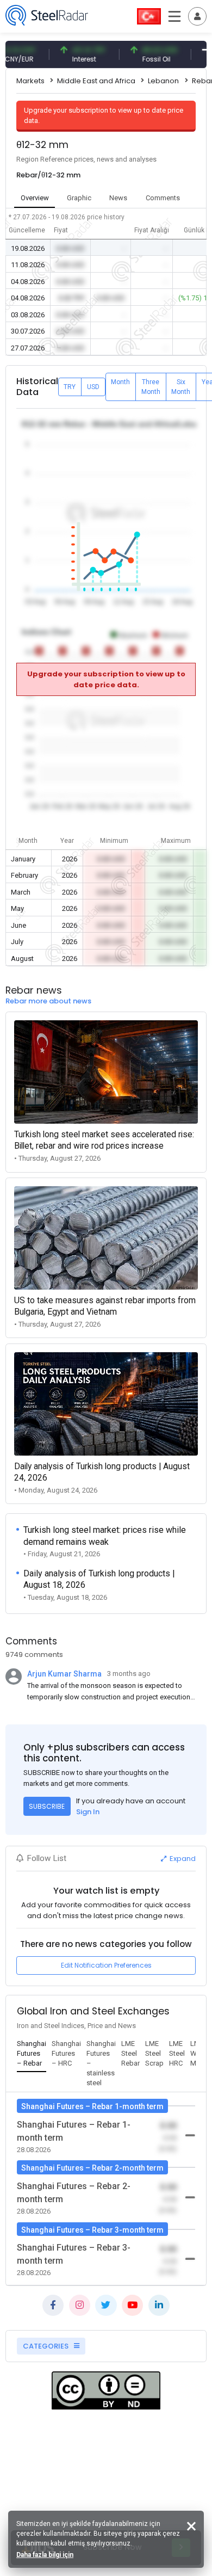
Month (120, 382)
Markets (30, 81)
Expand (182, 1859)
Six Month (181, 387)
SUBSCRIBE (47, 1806)
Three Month (151, 387)
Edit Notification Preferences (106, 1965)
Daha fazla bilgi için (45, 2555)
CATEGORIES (46, 2346)
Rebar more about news (48, 1001)
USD (93, 387)
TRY (70, 387)
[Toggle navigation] (197, 16)
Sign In (88, 1812)
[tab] (32, 2054)
